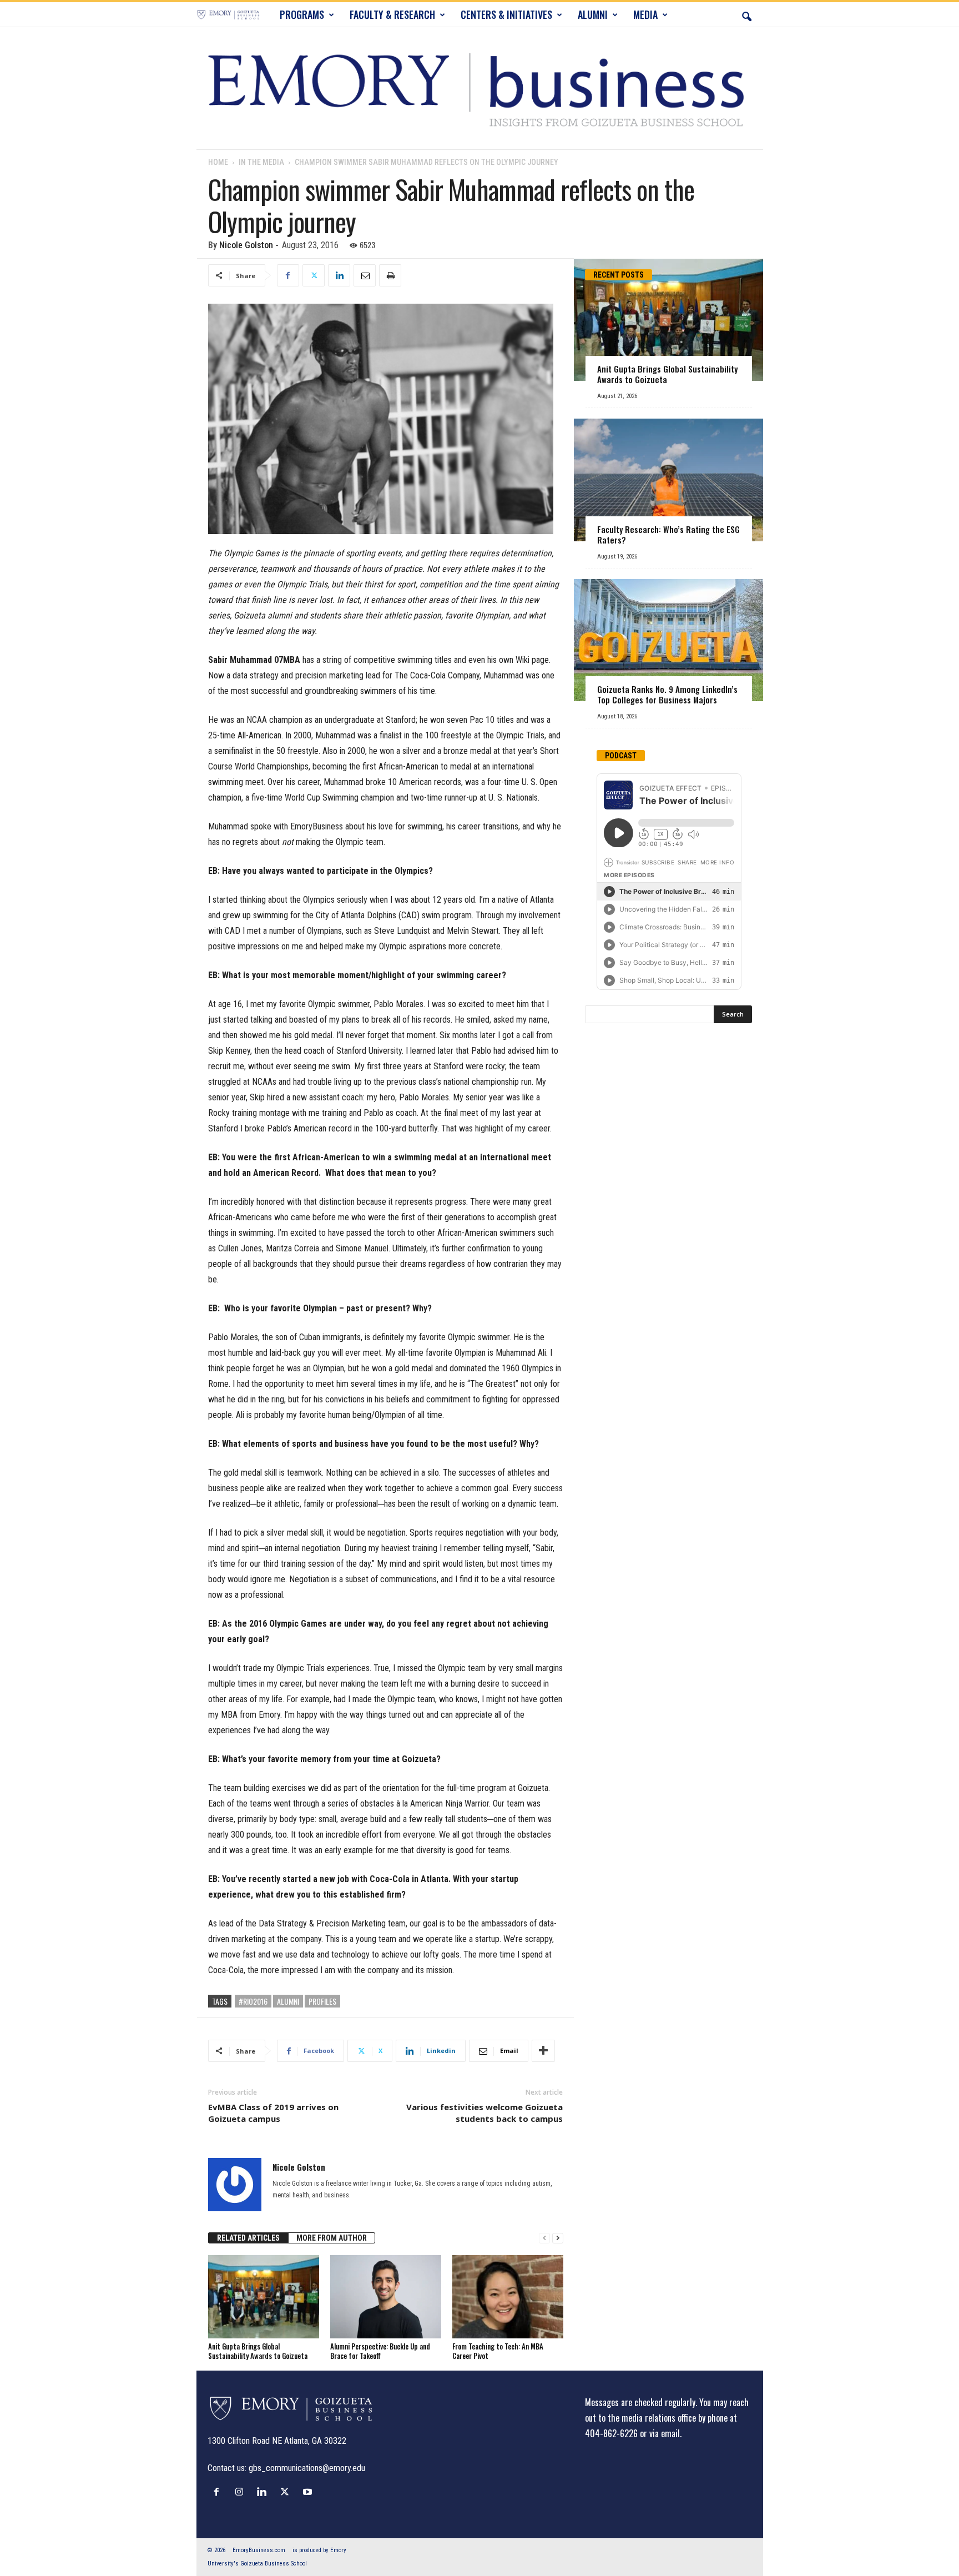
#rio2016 (253, 2001)
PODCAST (621, 756)
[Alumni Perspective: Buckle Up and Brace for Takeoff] (386, 2297)
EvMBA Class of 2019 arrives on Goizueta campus (273, 2113)
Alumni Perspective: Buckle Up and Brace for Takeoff (380, 2351)
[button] (746, 14)
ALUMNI (593, 14)
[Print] (390, 275)
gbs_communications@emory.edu (307, 2468)
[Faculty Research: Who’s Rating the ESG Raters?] (668, 480)
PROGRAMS (302, 14)
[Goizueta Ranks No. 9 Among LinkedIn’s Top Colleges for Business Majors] (668, 640)
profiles (322, 2001)
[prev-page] (544, 2238)
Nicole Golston (246, 245)
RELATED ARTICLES (248, 2238)
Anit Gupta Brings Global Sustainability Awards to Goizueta (258, 2351)
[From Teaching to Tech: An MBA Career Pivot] (508, 2297)
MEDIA (645, 14)
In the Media (261, 162)
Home (218, 162)
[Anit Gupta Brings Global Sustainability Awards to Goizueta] (264, 2297)
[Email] (365, 275)
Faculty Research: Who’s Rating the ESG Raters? (668, 534)
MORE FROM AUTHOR (332, 2238)
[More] (543, 2051)
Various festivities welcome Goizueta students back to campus (484, 2113)
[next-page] (558, 2238)
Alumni (288, 2001)
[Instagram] (242, 2492)
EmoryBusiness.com (259, 2550)
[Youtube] (309, 2492)
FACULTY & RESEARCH (392, 14)
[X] (314, 275)
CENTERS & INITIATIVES (506, 14)
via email (665, 2433)
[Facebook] (288, 275)
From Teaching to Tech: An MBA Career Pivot (498, 2351)
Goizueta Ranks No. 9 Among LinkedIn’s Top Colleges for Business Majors (667, 694)
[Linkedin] (339, 275)
